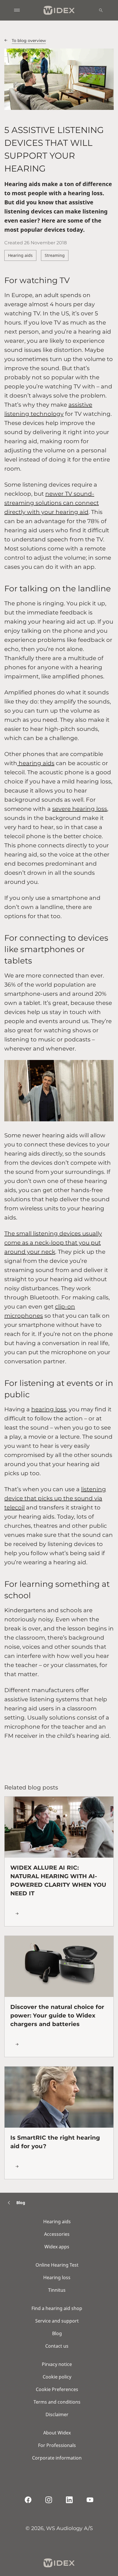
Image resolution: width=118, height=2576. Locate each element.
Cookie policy (57, 2377)
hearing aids (36, 763)
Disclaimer (57, 2414)
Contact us (57, 2346)
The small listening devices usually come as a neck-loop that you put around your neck (53, 1243)
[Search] (101, 10)
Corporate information (57, 2458)
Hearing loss (57, 2277)
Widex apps (57, 2247)
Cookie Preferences (57, 2389)
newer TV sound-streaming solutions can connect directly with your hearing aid (52, 503)
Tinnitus (57, 2290)
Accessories (57, 2234)
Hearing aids (20, 255)
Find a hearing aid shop (57, 2308)
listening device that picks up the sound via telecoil (55, 1498)
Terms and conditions (57, 2402)
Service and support (57, 2321)
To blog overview (29, 41)
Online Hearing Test (57, 2265)
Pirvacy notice (57, 2364)
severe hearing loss (80, 809)
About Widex (57, 2433)
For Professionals (57, 2445)
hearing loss (49, 1409)
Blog (57, 2333)
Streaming (55, 255)
